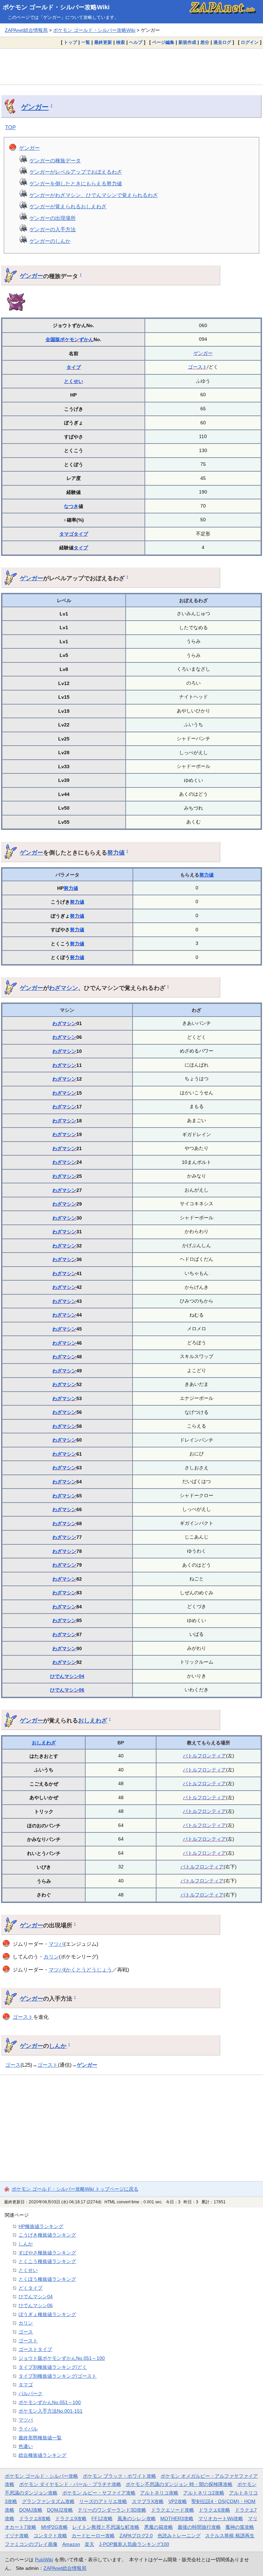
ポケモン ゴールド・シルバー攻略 (41, 2476)
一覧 (86, 42)
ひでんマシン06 (67, 1690)
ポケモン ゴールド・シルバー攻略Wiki (56, 7)
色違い (26, 2446)
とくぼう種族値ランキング (47, 2279)
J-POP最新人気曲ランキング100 (134, 2544)
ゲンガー (35, 107)
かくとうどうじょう (89, 1970)
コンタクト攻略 (50, 2536)
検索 (121, 42)
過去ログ (222, 42)
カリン (51, 1957)
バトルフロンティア (204, 1756)
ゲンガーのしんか (50, 241)
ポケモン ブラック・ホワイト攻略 (120, 2476)
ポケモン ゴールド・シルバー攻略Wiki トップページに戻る (75, 2189)
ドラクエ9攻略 (71, 2518)
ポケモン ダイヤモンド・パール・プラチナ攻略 (70, 2484)
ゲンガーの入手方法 (53, 229)
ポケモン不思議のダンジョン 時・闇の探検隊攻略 (179, 2484)
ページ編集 (163, 42)
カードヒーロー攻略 (93, 2536)
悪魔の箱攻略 (159, 2527)
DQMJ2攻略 (60, 2510)
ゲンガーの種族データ (55, 160)
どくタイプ (30, 2288)
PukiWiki (44, 2560)
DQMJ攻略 (31, 2510)
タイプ (74, 367)
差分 (205, 42)
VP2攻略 (178, 2501)
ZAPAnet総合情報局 (26, 30)
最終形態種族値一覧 (40, 2438)
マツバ (56, 1944)
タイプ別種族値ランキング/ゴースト (58, 2376)
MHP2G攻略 (54, 2527)
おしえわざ (93, 1720)
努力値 (116, 853)
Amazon (71, 2544)
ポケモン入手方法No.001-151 (51, 2411)
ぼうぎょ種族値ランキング (47, 2314)
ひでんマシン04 (67, 1676)
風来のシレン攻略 (137, 2518)
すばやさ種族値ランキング (47, 2253)
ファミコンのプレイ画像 (31, 2544)
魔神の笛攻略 (240, 2527)
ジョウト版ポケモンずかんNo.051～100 (62, 2358)
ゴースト (198, 367)
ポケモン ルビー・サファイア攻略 (99, 2493)
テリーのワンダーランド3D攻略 (112, 2510)
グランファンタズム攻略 (48, 2501)
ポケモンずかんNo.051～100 (50, 2402)
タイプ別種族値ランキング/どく (53, 2367)
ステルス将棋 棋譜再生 (230, 2536)
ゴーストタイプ (35, 2349)
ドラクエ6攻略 (214, 2510)
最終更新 (103, 42)
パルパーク (30, 2393)
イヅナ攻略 (17, 2536)
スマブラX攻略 (148, 2501)
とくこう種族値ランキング (47, 2261)
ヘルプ (136, 42)
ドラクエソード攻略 (173, 2510)
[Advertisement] (131, 66)
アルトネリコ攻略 (159, 2493)
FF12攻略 (102, 2518)
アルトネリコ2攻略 (204, 2493)
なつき (71, 506)
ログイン (250, 42)
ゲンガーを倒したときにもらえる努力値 (76, 183)
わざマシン (64, 988)
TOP (10, 127)
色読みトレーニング (179, 2536)
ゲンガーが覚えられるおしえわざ (68, 206)
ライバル (28, 2429)
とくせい (74, 381)
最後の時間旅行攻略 (199, 2527)
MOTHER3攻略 (177, 2518)
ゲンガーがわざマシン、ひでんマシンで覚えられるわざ (94, 195)
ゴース (13, 2065)
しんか (58, 2046)
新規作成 (187, 42)
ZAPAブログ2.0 (136, 2536)
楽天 (89, 2544)
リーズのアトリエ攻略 (103, 2501)
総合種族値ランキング (42, 2455)
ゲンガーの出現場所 (53, 218)
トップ (70, 42)
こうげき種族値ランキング (47, 2235)
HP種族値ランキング (41, 2226)
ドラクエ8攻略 (35, 2518)
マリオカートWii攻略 (221, 2518)
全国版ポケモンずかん (70, 339)
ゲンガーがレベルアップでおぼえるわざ (76, 172)
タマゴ (66, 534)
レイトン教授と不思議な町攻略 (106, 2527)
